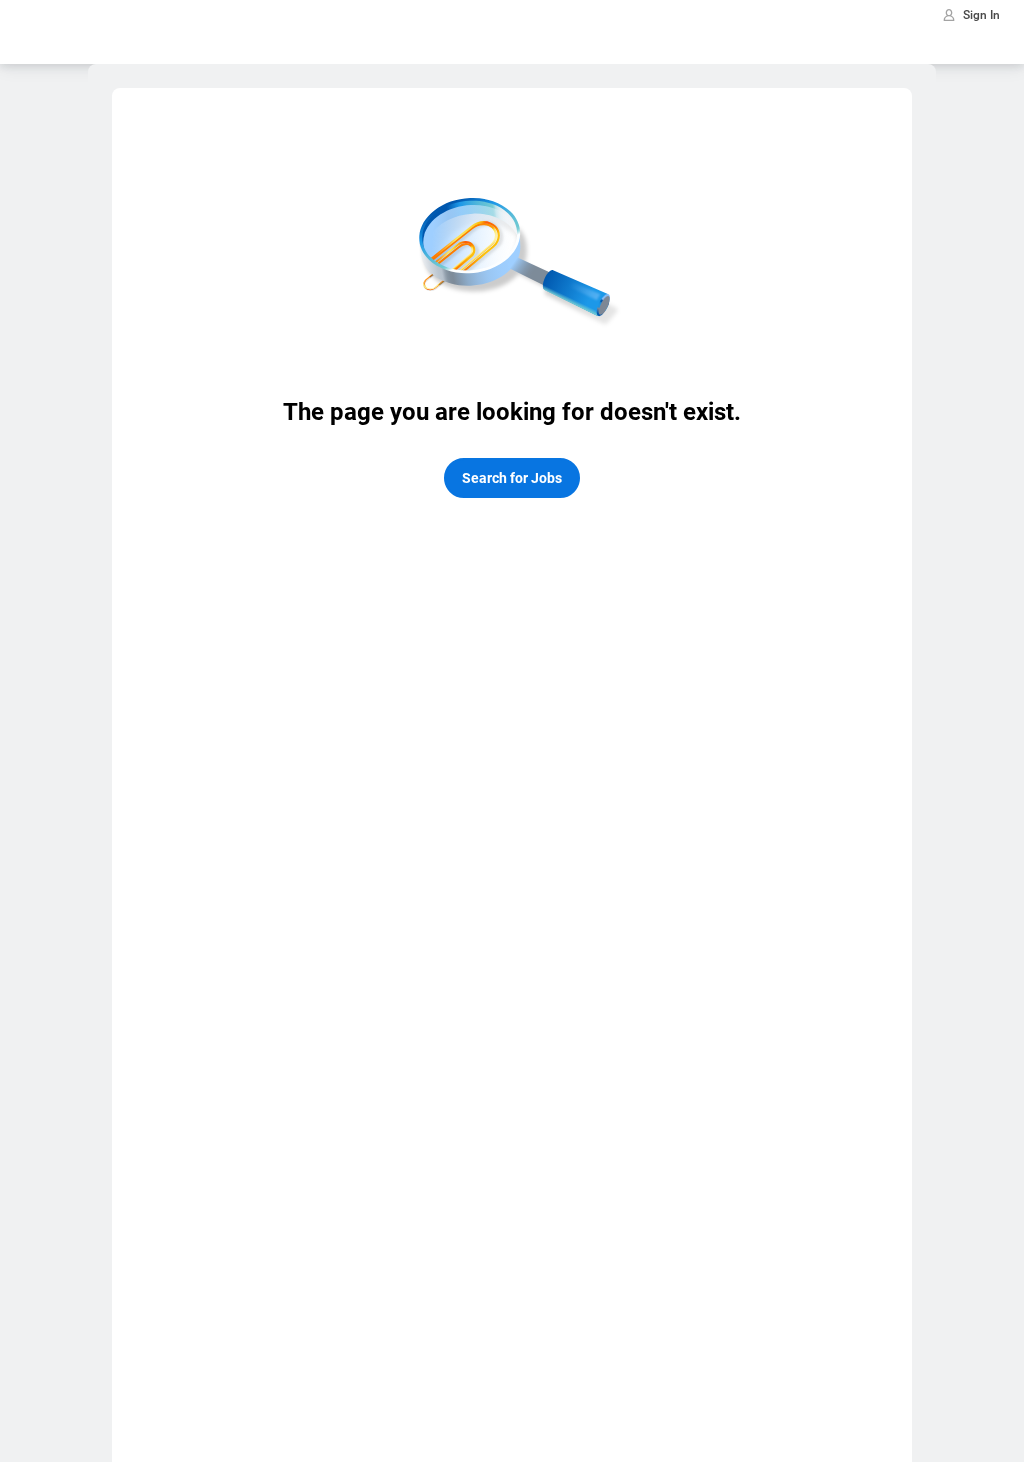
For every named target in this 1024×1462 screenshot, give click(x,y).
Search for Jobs (512, 478)
